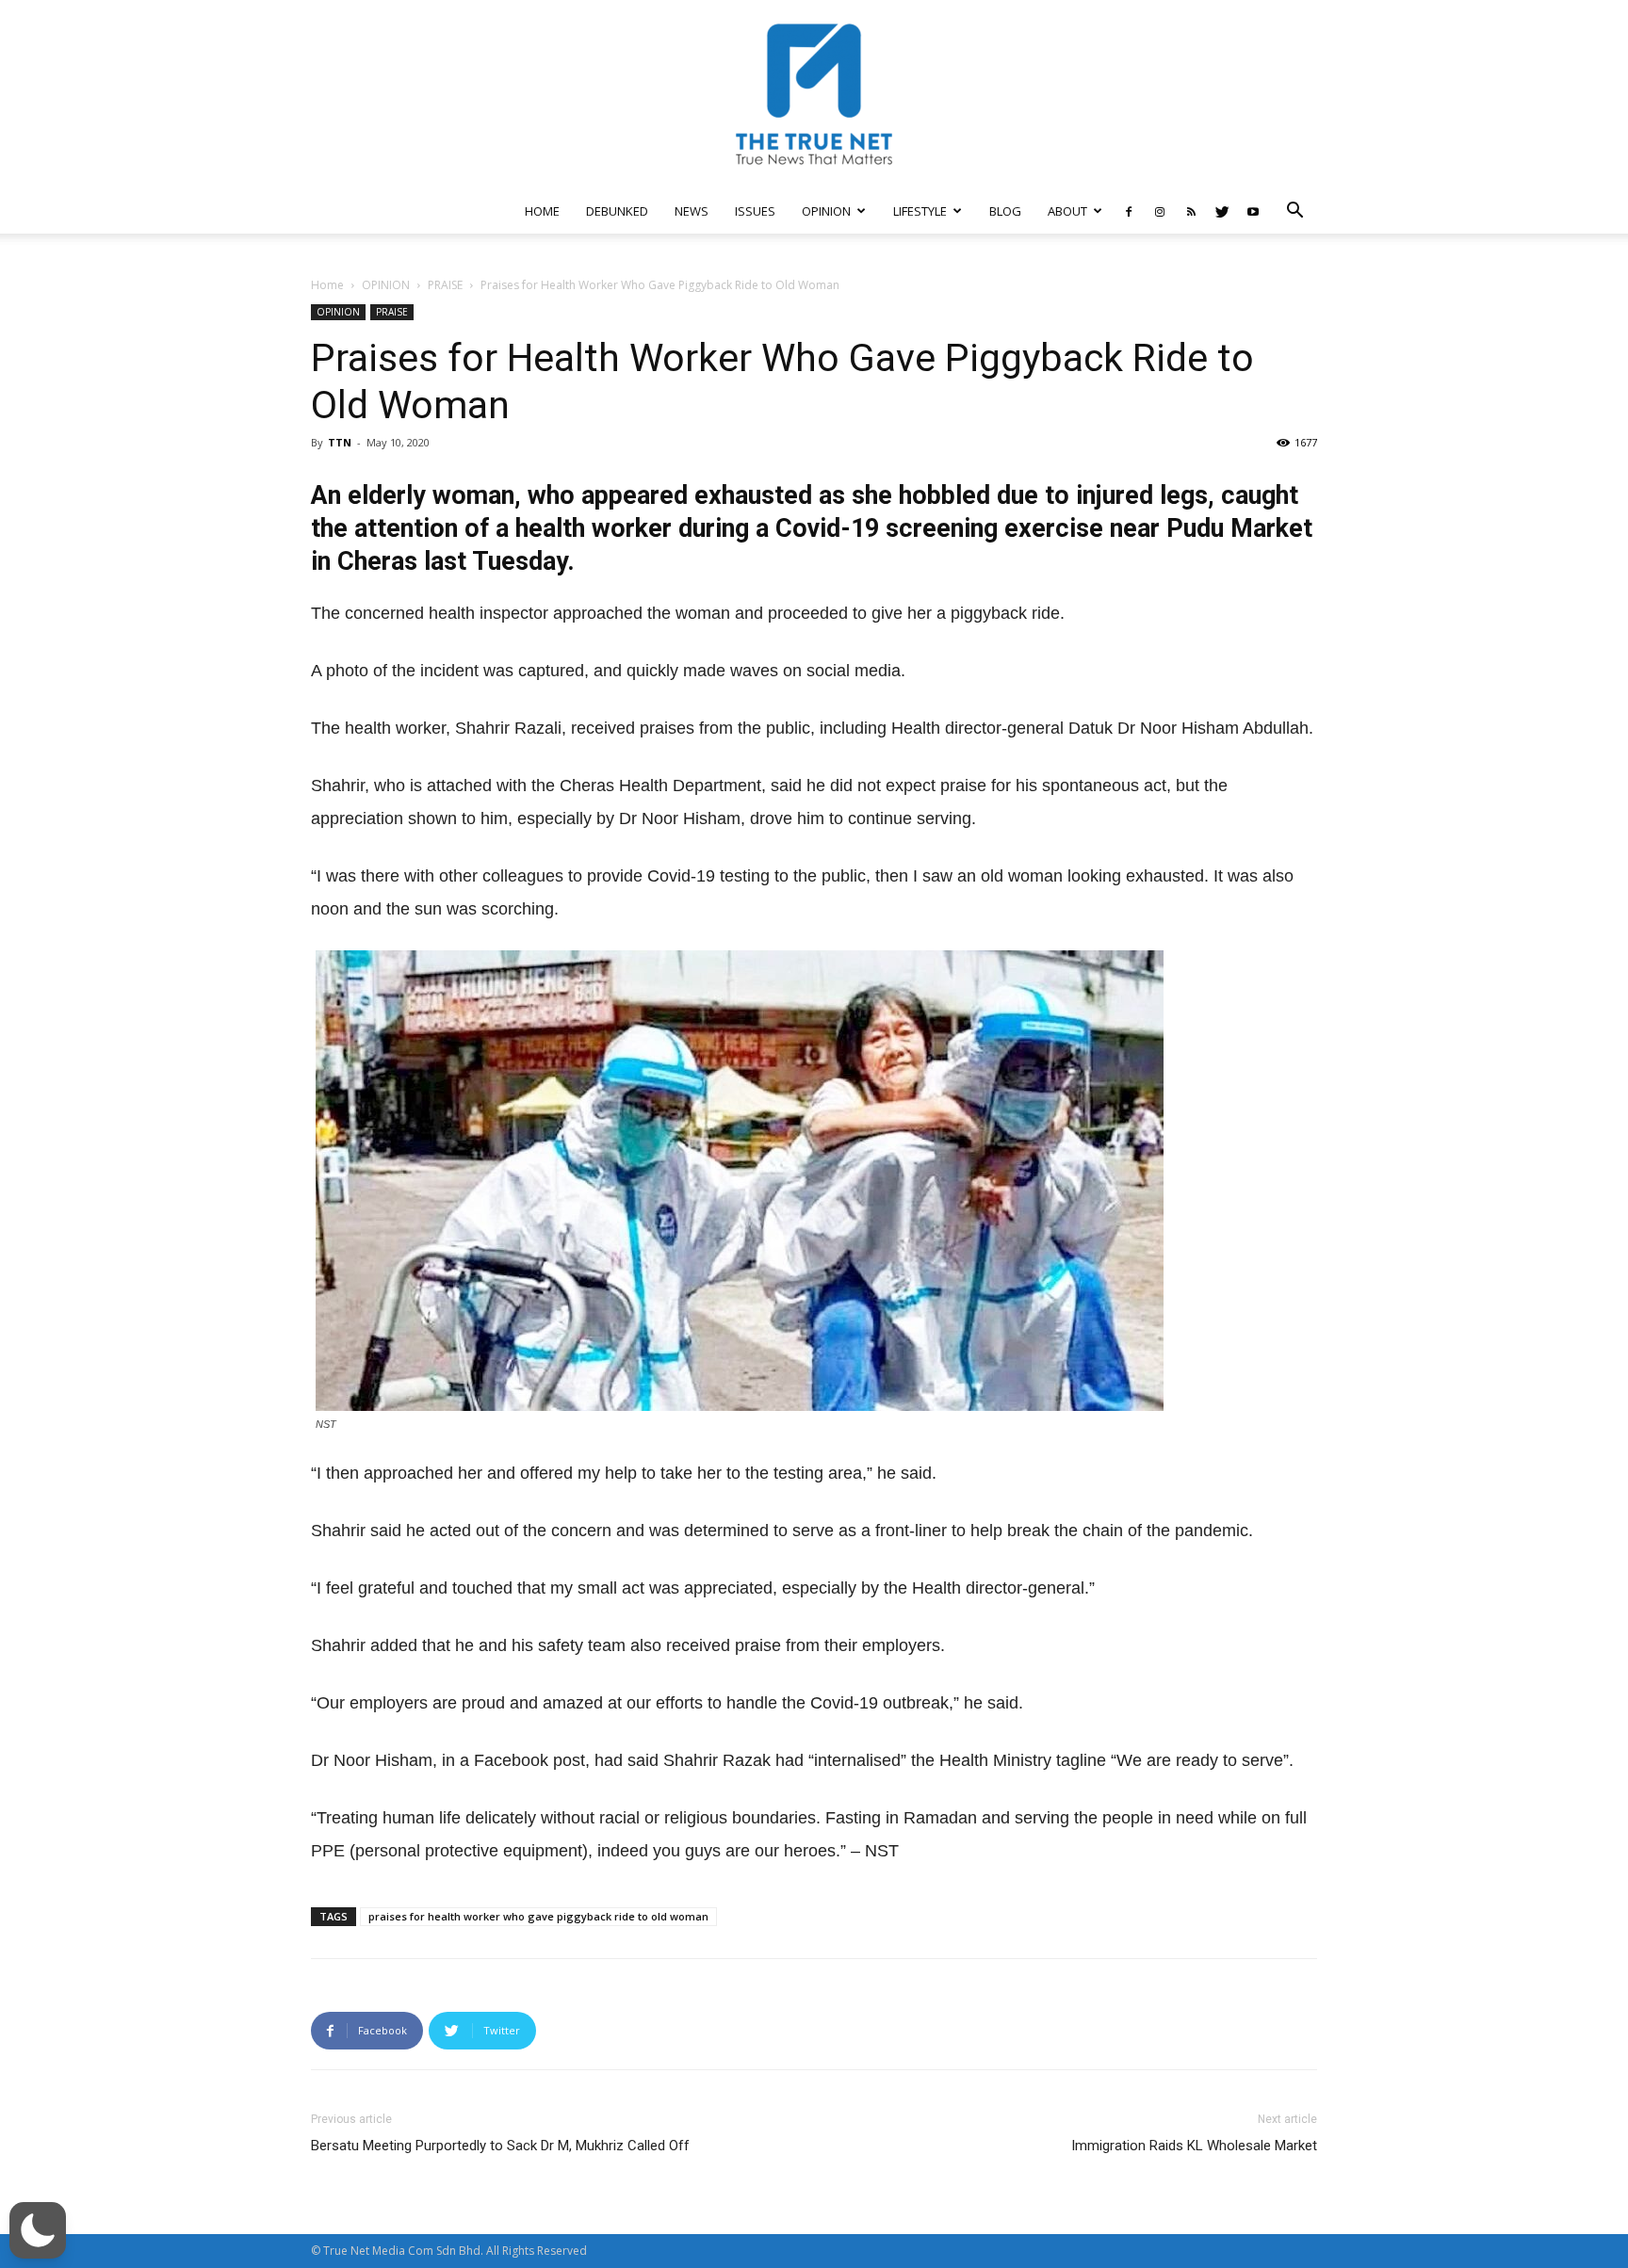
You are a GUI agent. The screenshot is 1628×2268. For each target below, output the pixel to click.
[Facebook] (1129, 211)
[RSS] (1191, 211)
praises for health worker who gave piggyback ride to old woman (538, 1916)
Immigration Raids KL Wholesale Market (1194, 2146)
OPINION (826, 211)
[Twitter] (1222, 211)
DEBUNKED (617, 211)
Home (327, 285)
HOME (542, 211)
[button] (1294, 212)
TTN (340, 442)
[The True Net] (814, 94)
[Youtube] (1253, 211)
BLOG (1005, 211)
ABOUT (1067, 211)
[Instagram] (1160, 211)
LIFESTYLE (920, 211)
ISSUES (755, 211)
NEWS (692, 211)
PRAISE (445, 285)
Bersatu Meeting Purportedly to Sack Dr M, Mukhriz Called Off (500, 2146)
